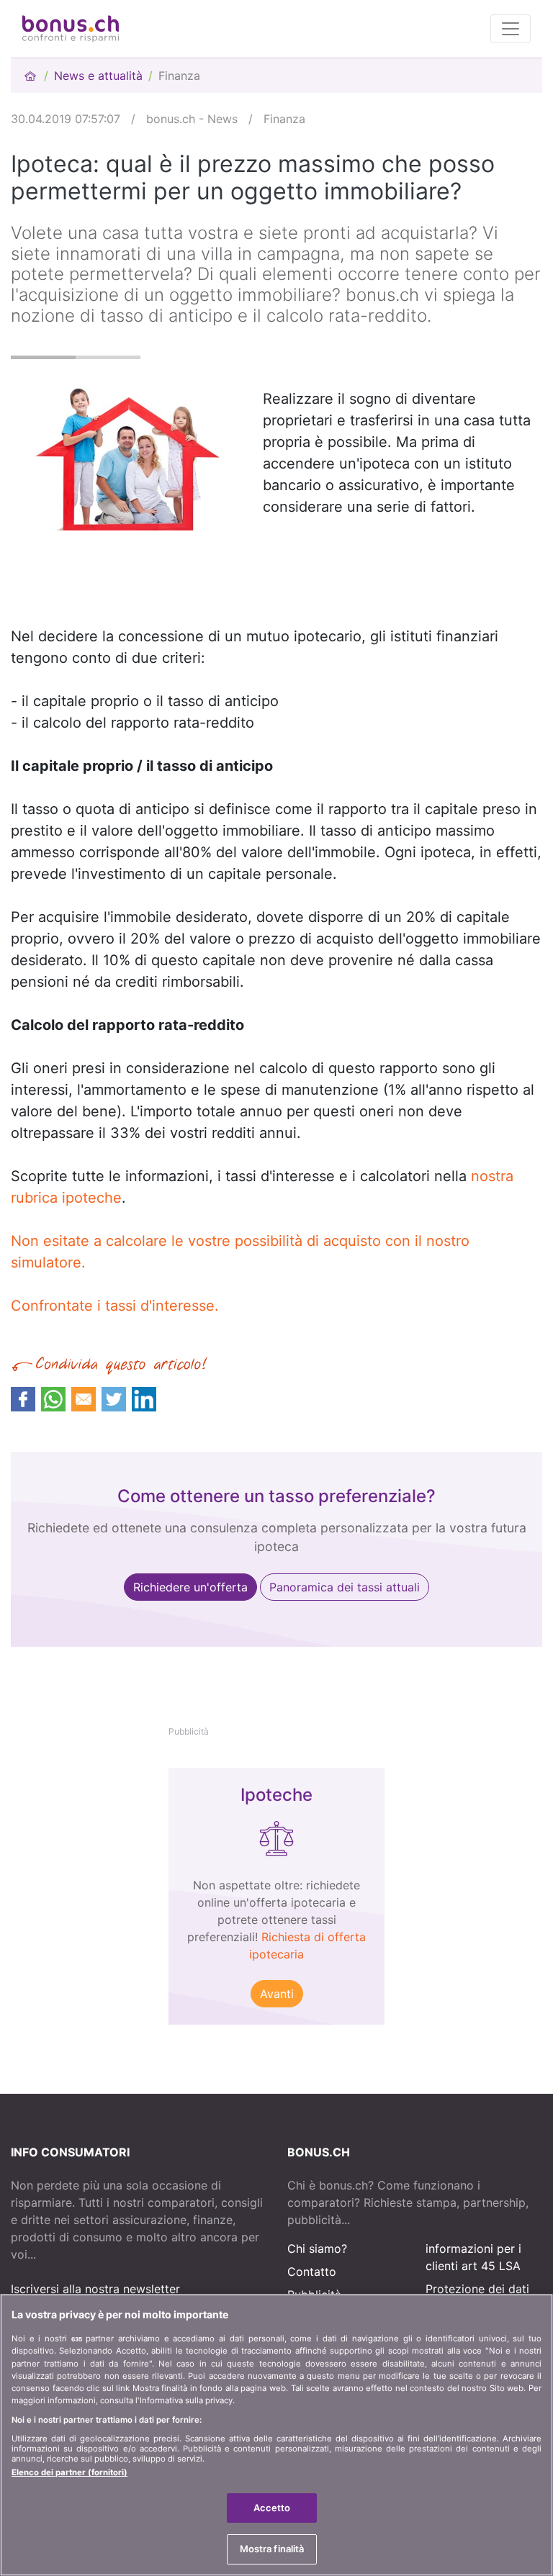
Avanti (277, 1994)
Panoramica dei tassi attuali (345, 1587)
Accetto (272, 2508)
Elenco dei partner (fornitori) (69, 2472)
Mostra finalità (272, 2549)
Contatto (312, 2272)
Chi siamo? (317, 2249)
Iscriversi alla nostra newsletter (95, 2289)
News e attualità (98, 76)
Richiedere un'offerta (190, 1587)
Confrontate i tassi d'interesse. (115, 1306)
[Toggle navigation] (511, 29)
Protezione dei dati (477, 2289)
